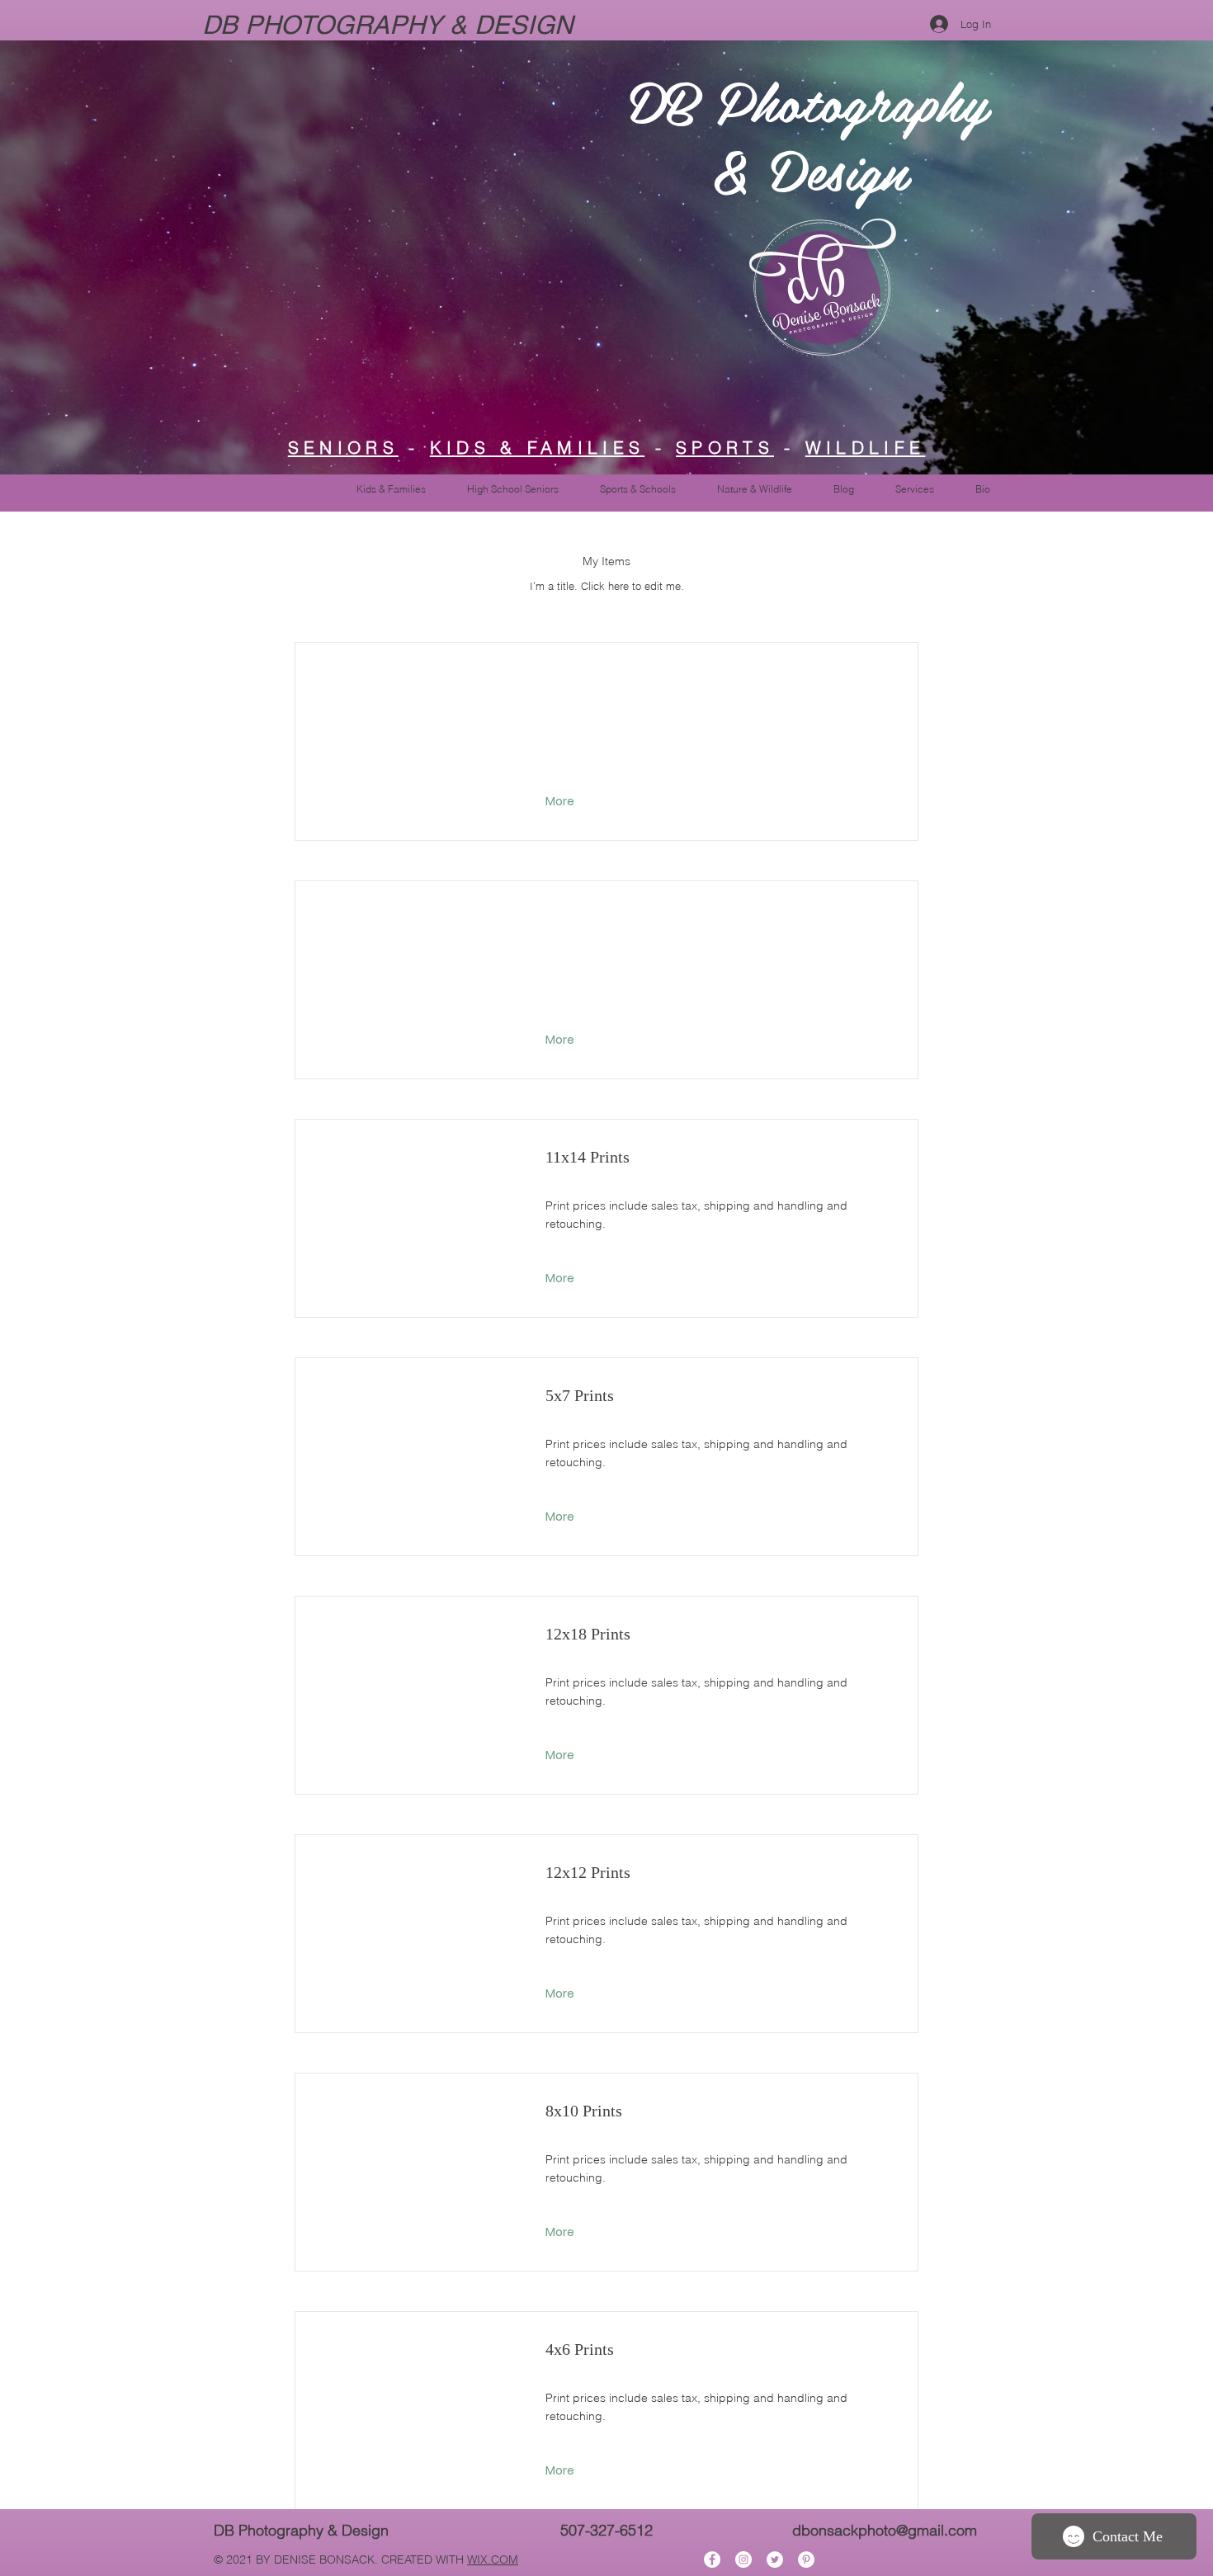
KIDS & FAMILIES (538, 447)
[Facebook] (712, 2559)
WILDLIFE (865, 447)
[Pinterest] (806, 2559)
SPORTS (725, 447)
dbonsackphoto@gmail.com (885, 2530)
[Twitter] (775, 2559)
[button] (562, 802)
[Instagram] (743, 2559)
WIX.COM (493, 2559)
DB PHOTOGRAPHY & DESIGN (391, 25)
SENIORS (343, 447)
